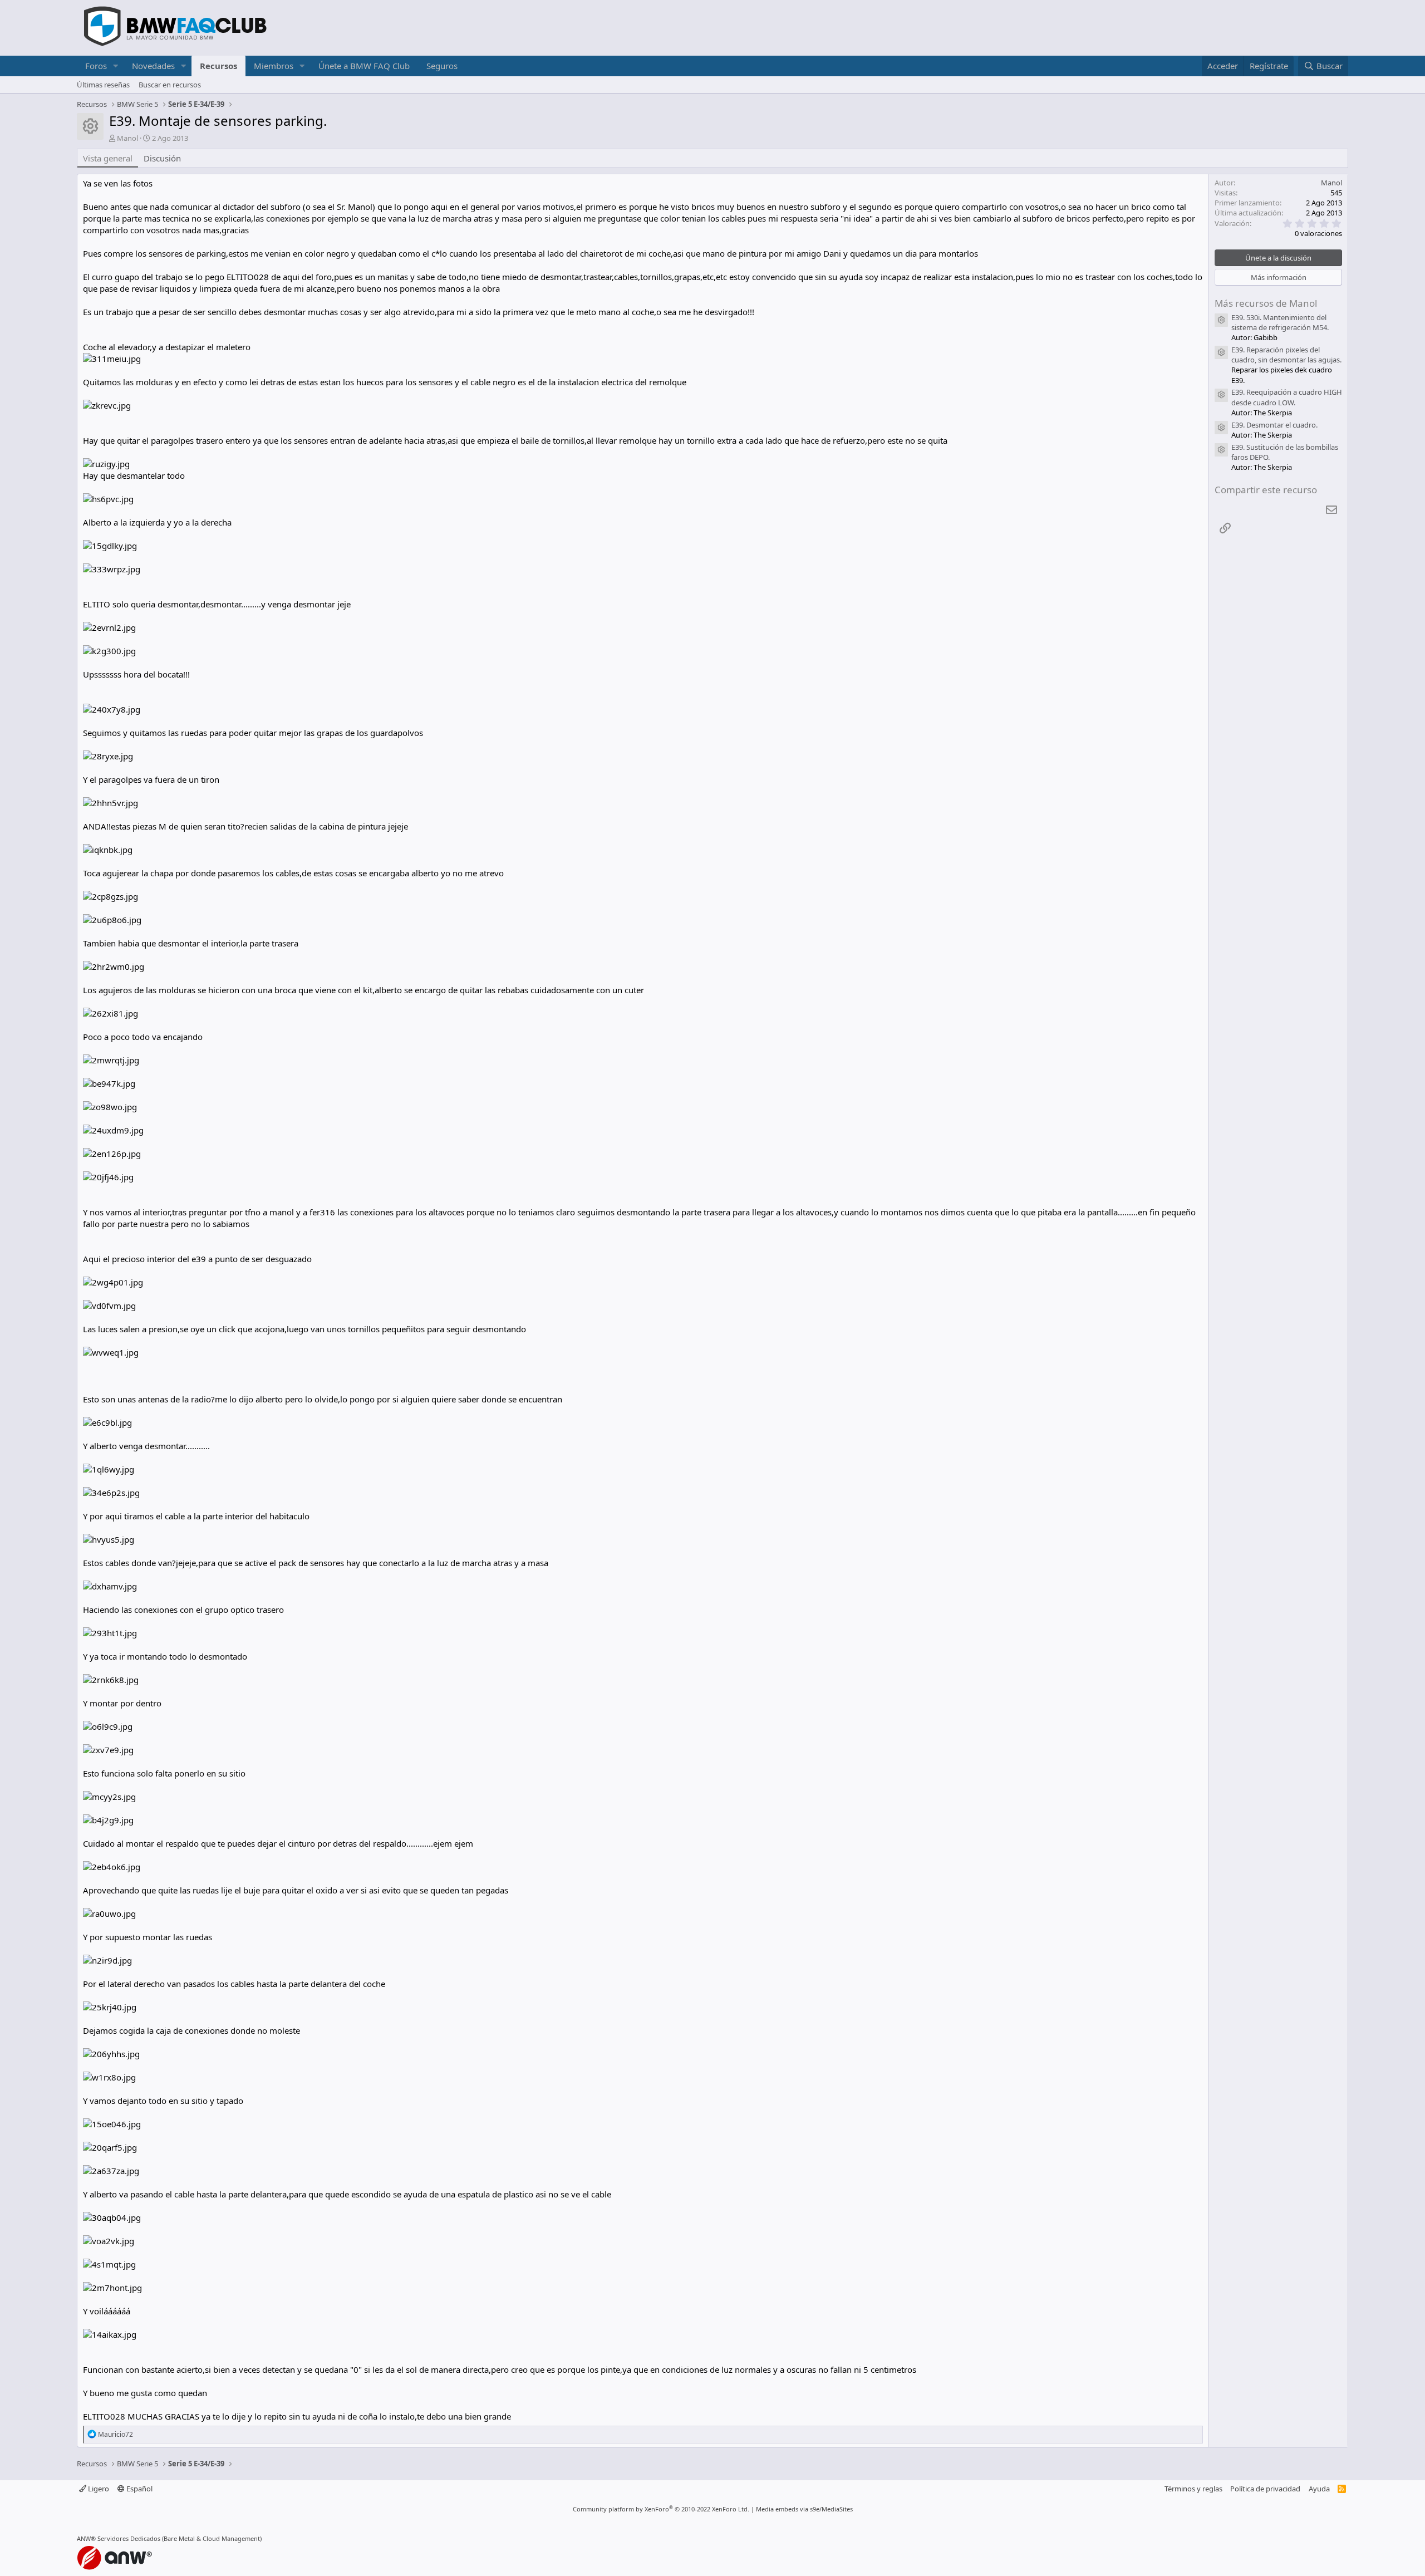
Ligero (98, 2489)
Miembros (274, 66)
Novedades (153, 66)
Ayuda (1319, 2489)
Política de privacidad (1265, 2489)
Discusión (162, 158)
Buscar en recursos (170, 85)
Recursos (218, 66)
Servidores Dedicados (129, 2538)
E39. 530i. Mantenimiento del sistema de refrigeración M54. (1280, 322)
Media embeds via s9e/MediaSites (804, 2509)
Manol (127, 138)
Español (139, 2489)
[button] (116, 66)
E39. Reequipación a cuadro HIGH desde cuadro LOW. (1287, 397)
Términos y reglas (1193, 2489)
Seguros (442, 66)
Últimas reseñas (103, 85)
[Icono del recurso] (1221, 320)
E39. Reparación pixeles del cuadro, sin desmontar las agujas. (1286, 355)
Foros (96, 66)
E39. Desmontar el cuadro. (1274, 425)
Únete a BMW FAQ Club (364, 66)
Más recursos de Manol (1266, 303)
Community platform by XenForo (661, 2509)
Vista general (108, 158)
